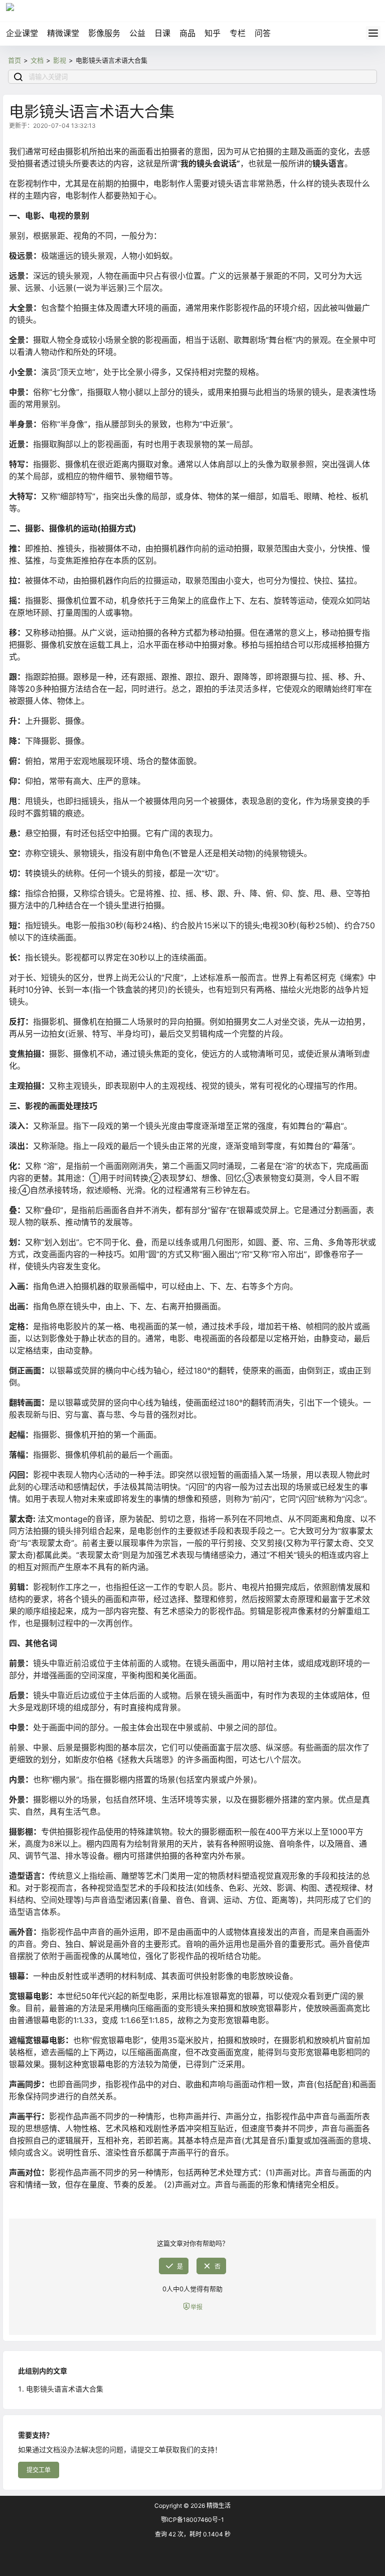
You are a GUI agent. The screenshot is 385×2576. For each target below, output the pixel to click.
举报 (197, 2307)
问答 (263, 33)
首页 (15, 60)
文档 (37, 60)
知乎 (213, 33)
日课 (162, 33)
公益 (137, 33)
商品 (187, 33)
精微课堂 (63, 33)
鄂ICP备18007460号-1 (192, 2520)
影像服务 (104, 33)
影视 (60, 60)
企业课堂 (22, 33)
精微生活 (218, 2506)
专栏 (238, 33)
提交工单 (39, 2470)
